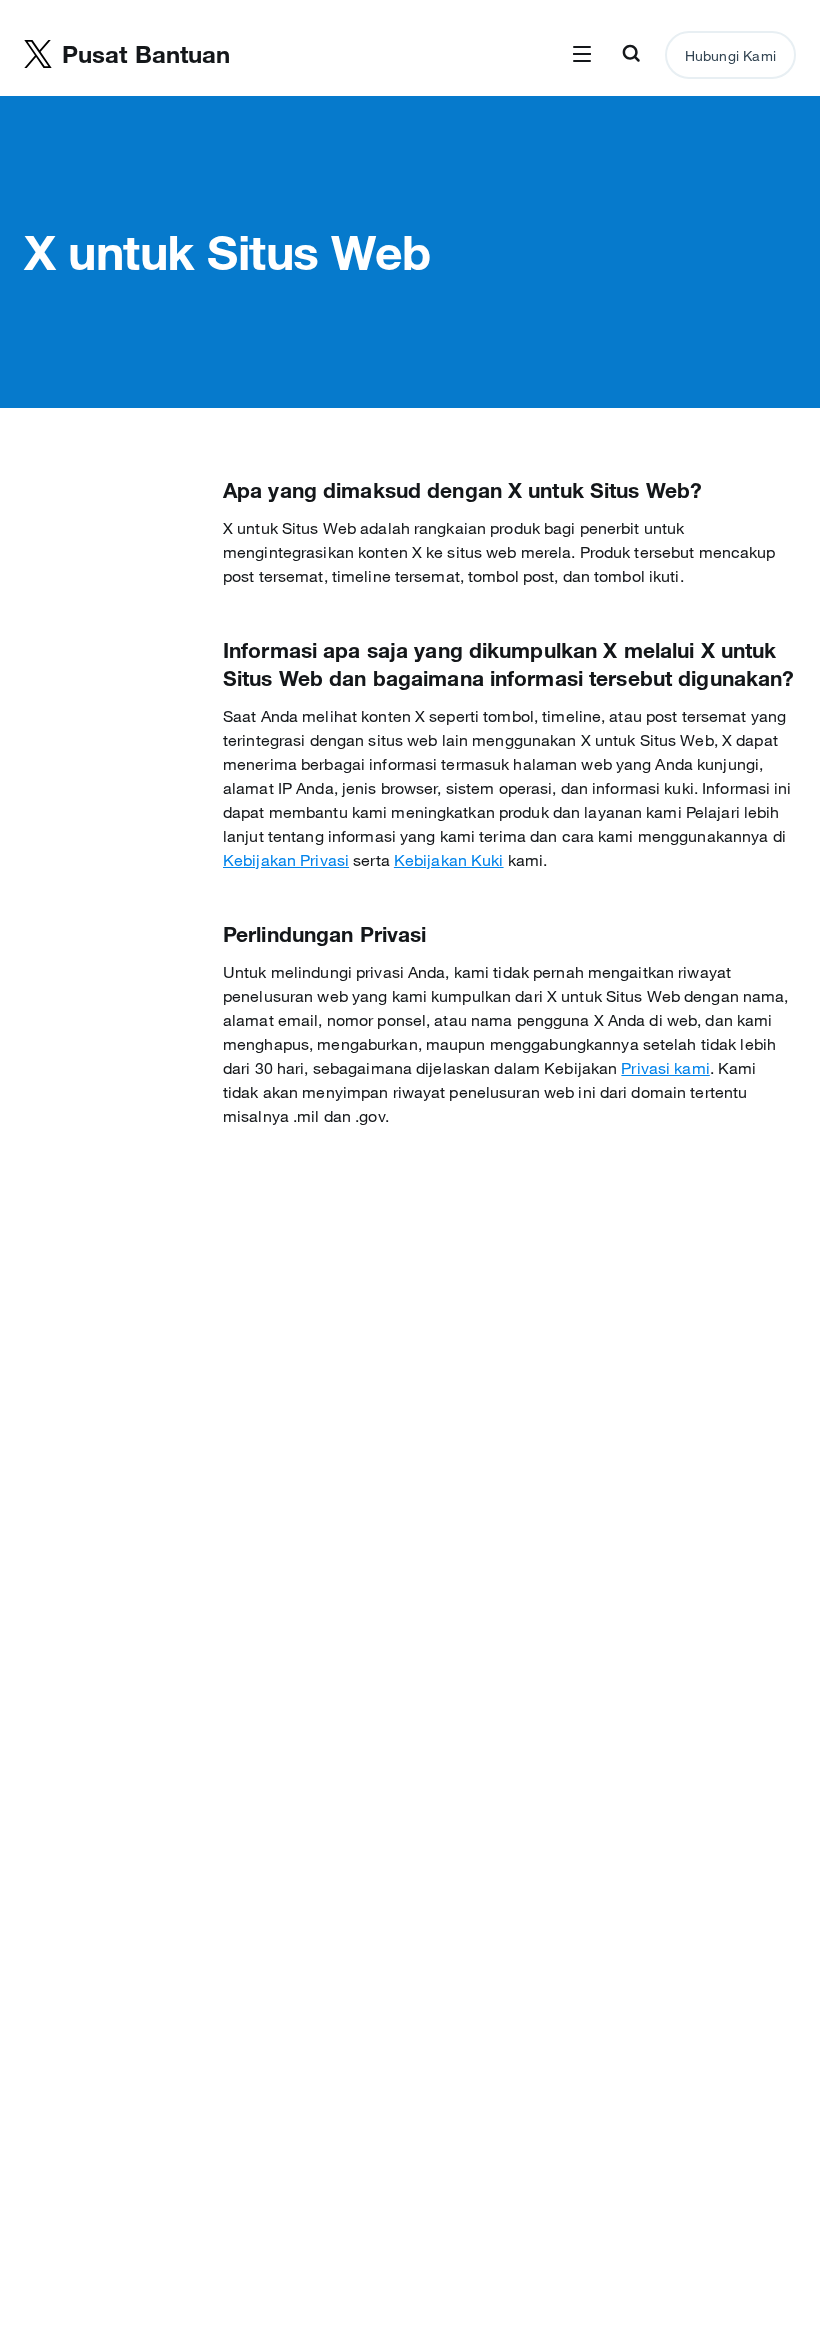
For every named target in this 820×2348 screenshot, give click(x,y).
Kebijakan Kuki (449, 860)
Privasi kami (665, 1068)
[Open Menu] (582, 55)
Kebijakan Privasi (286, 860)
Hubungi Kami (730, 56)
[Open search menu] (631, 55)
